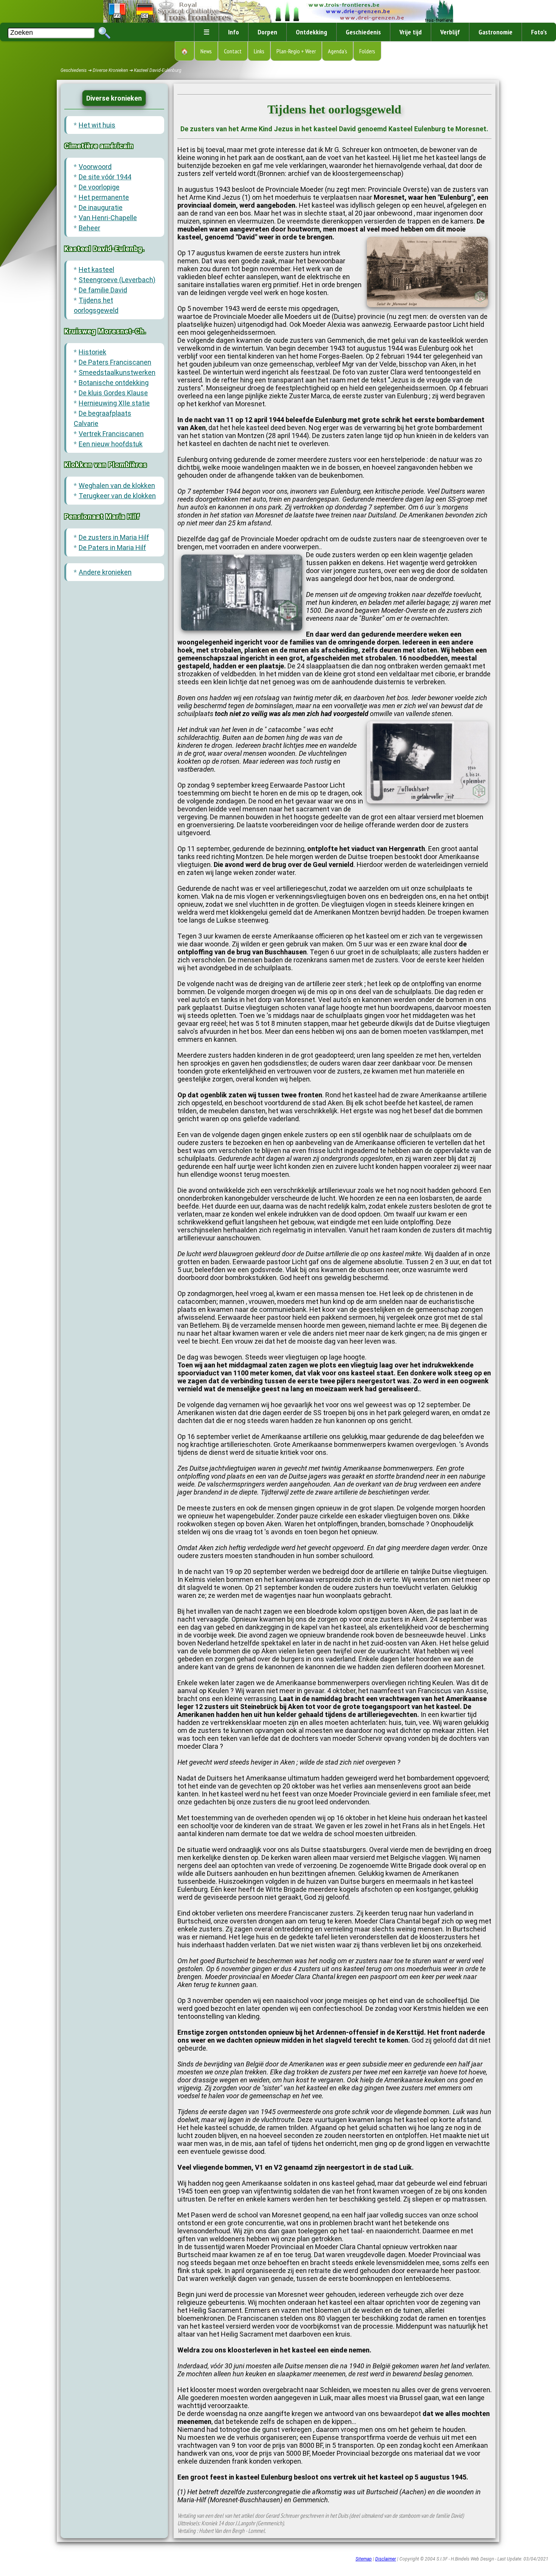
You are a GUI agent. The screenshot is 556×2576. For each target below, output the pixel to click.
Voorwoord (95, 167)
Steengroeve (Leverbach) (117, 280)
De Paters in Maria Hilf (112, 548)
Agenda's (338, 51)
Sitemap (364, 2559)
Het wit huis (97, 125)
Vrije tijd (411, 32)
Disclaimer (386, 2559)
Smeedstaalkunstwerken (117, 372)
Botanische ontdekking (114, 383)
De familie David (103, 290)
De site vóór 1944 (105, 177)
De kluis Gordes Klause (113, 393)
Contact (233, 51)
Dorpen (267, 32)
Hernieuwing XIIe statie (114, 403)
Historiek (92, 352)
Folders (367, 51)
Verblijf (450, 32)
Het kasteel (96, 270)
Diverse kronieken (114, 98)
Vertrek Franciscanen (111, 434)
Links (259, 51)
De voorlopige (99, 187)
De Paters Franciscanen (115, 362)
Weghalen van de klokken (117, 486)
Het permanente (104, 197)
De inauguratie (101, 207)
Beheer (89, 228)
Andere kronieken (105, 572)
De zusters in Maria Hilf (114, 537)
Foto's (539, 32)
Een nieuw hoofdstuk (111, 444)
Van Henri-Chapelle (108, 218)
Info (234, 32)
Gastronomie (495, 32)
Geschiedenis (363, 32)
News (206, 51)
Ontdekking (311, 32)
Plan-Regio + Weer (296, 51)
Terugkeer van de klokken (117, 496)
